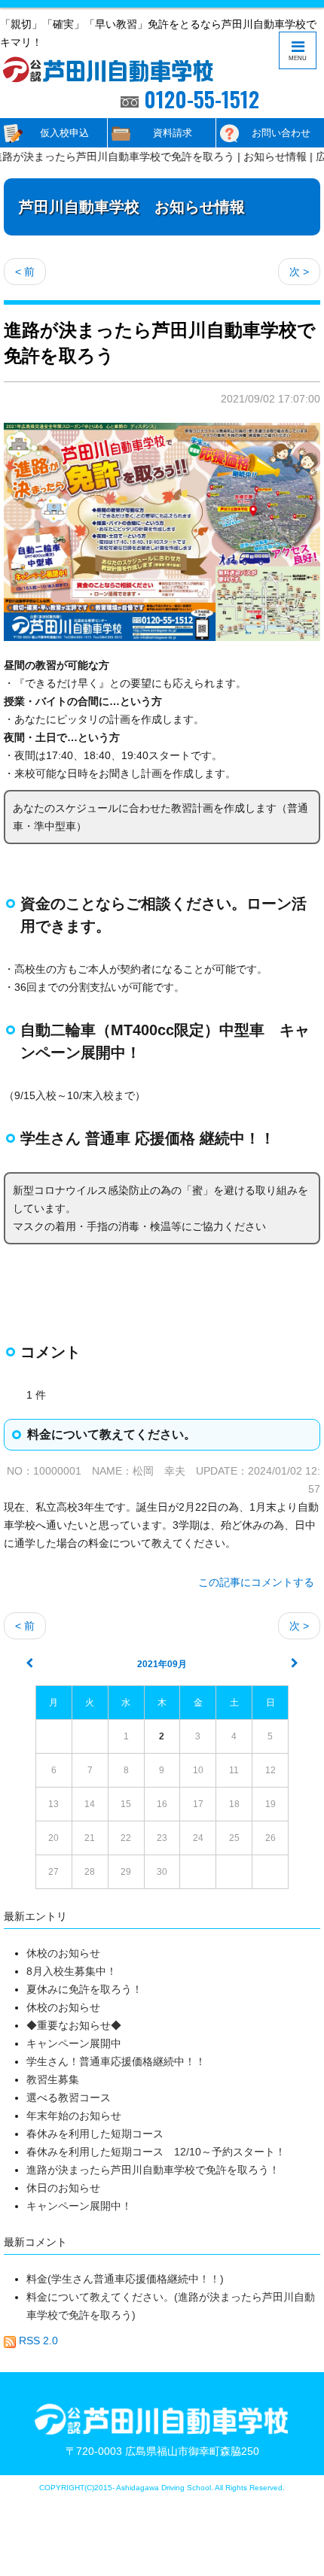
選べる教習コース (74, 2098)
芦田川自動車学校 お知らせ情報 (132, 207)
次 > (299, 272)
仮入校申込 (64, 133)
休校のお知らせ (63, 1953)
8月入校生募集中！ (72, 1971)
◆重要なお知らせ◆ (74, 2025)
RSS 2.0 (37, 2341)
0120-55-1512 (199, 99)
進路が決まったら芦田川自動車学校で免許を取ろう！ (153, 2170)
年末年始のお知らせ (74, 2116)
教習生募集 (53, 2079)
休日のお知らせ (63, 2188)
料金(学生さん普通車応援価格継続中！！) (125, 2279)
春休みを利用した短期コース (95, 2134)
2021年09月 (162, 1664)
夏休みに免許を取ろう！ (84, 1989)
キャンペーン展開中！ (79, 2206)
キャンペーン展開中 (74, 2043)
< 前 (25, 272)
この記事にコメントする (256, 1582)
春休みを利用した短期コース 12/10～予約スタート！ (156, 2152)
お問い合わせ (281, 133)
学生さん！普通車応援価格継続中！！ (116, 2061)
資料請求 (173, 133)
